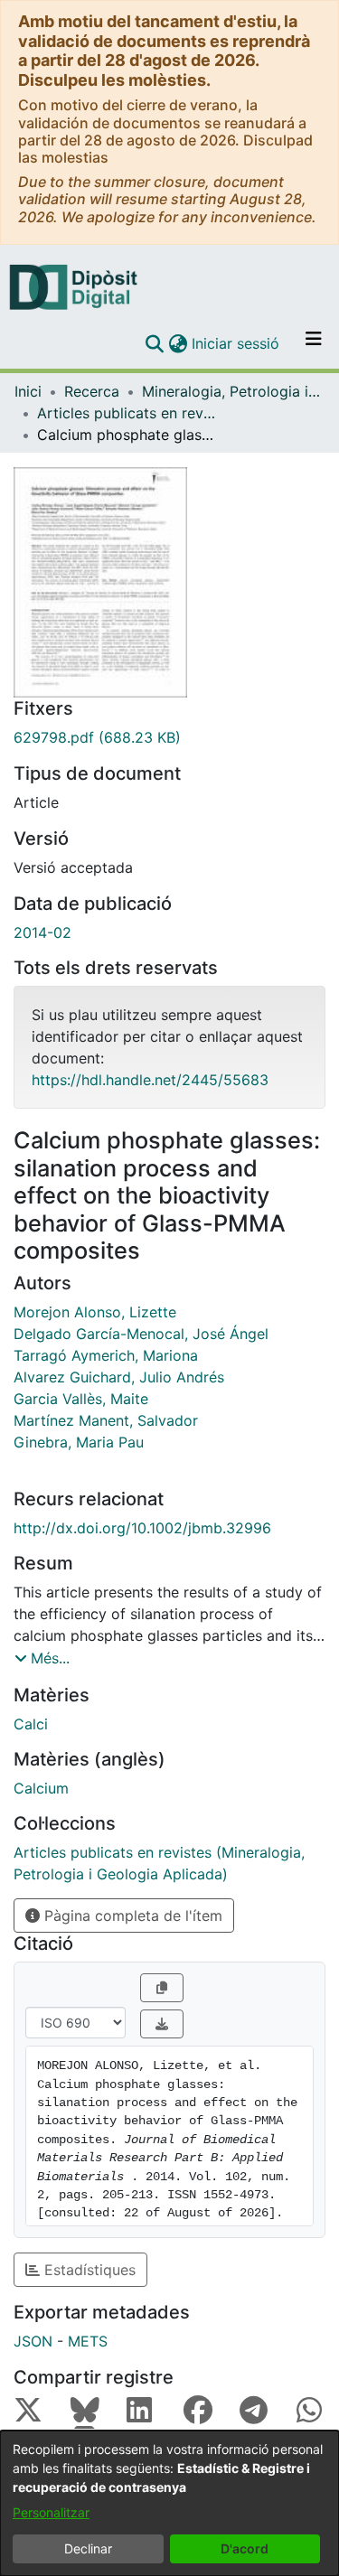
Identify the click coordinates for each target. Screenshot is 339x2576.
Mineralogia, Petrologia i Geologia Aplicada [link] (232, 391)
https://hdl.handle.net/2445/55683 (150, 1080)
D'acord (245, 2548)
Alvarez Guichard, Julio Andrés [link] (119, 1377)
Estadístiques (88, 2270)
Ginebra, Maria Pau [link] (79, 1442)
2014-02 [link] (42, 932)
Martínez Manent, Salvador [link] (106, 1420)
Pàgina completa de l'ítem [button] (131, 1916)
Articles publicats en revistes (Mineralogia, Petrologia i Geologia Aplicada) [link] (127, 413)
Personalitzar (51, 2512)
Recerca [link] (92, 391)
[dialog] (169, 2503)
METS (88, 2341)
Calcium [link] (41, 1788)
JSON (33, 2341)
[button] (154, 343)
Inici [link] (28, 391)
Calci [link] (31, 1724)
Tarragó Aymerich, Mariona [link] (106, 1355)
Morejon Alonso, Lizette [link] (95, 1312)
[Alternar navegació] (314, 343)
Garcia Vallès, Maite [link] (81, 1399)
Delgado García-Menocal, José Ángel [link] (141, 1334)
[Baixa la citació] (162, 2024)
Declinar (88, 2548)
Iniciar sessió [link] (236, 343)
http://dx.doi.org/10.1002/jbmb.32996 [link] (142, 1528)
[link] (169, 737)
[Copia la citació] (162, 1988)
